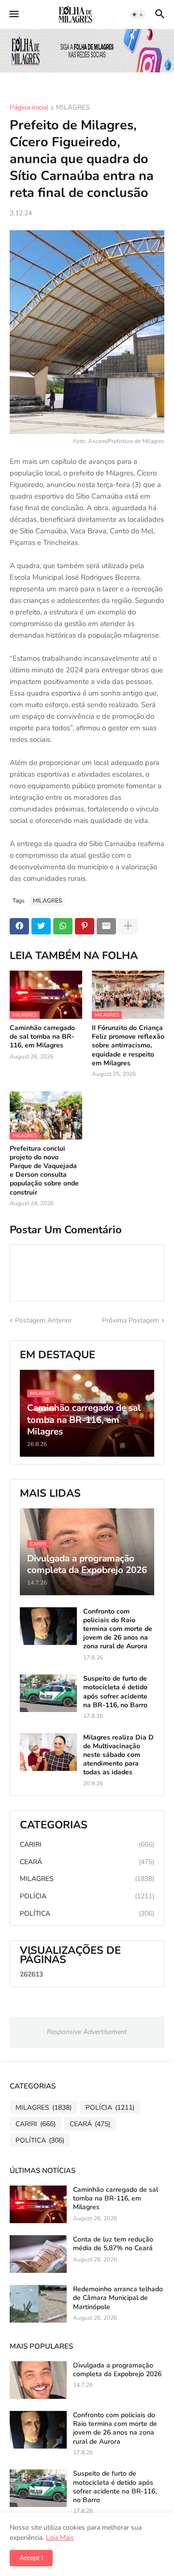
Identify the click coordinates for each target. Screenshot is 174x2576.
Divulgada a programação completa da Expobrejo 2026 (117, 2370)
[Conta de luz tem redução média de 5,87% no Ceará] (38, 2254)
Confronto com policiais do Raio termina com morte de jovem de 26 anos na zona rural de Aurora (118, 1629)
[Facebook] (19, 926)
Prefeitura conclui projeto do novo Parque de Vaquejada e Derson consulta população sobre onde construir (44, 1171)
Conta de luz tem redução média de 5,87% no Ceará (113, 2244)
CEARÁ (87, 1862)
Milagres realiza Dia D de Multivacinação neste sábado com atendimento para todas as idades (118, 1755)
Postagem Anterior (43, 1320)
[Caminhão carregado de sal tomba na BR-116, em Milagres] (38, 2204)
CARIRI (87, 1845)
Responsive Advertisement (87, 2032)
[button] (13, 14)
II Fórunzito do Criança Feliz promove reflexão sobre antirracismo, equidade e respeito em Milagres (128, 1046)
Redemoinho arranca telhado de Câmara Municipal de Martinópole (118, 2298)
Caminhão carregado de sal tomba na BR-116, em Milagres (42, 1037)
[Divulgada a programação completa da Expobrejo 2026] (38, 2380)
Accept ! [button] (31, 2558)
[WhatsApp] (63, 926)
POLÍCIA (87, 1896)
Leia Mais (60, 2538)
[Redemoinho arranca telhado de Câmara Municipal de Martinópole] (38, 2304)
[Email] (106, 926)
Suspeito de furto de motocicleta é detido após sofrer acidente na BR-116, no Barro (115, 1692)
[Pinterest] (85, 926)
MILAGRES (73, 108)
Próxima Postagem (130, 1320)
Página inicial (29, 108)
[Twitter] (41, 926)
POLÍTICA (87, 1914)
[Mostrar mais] (128, 926)
